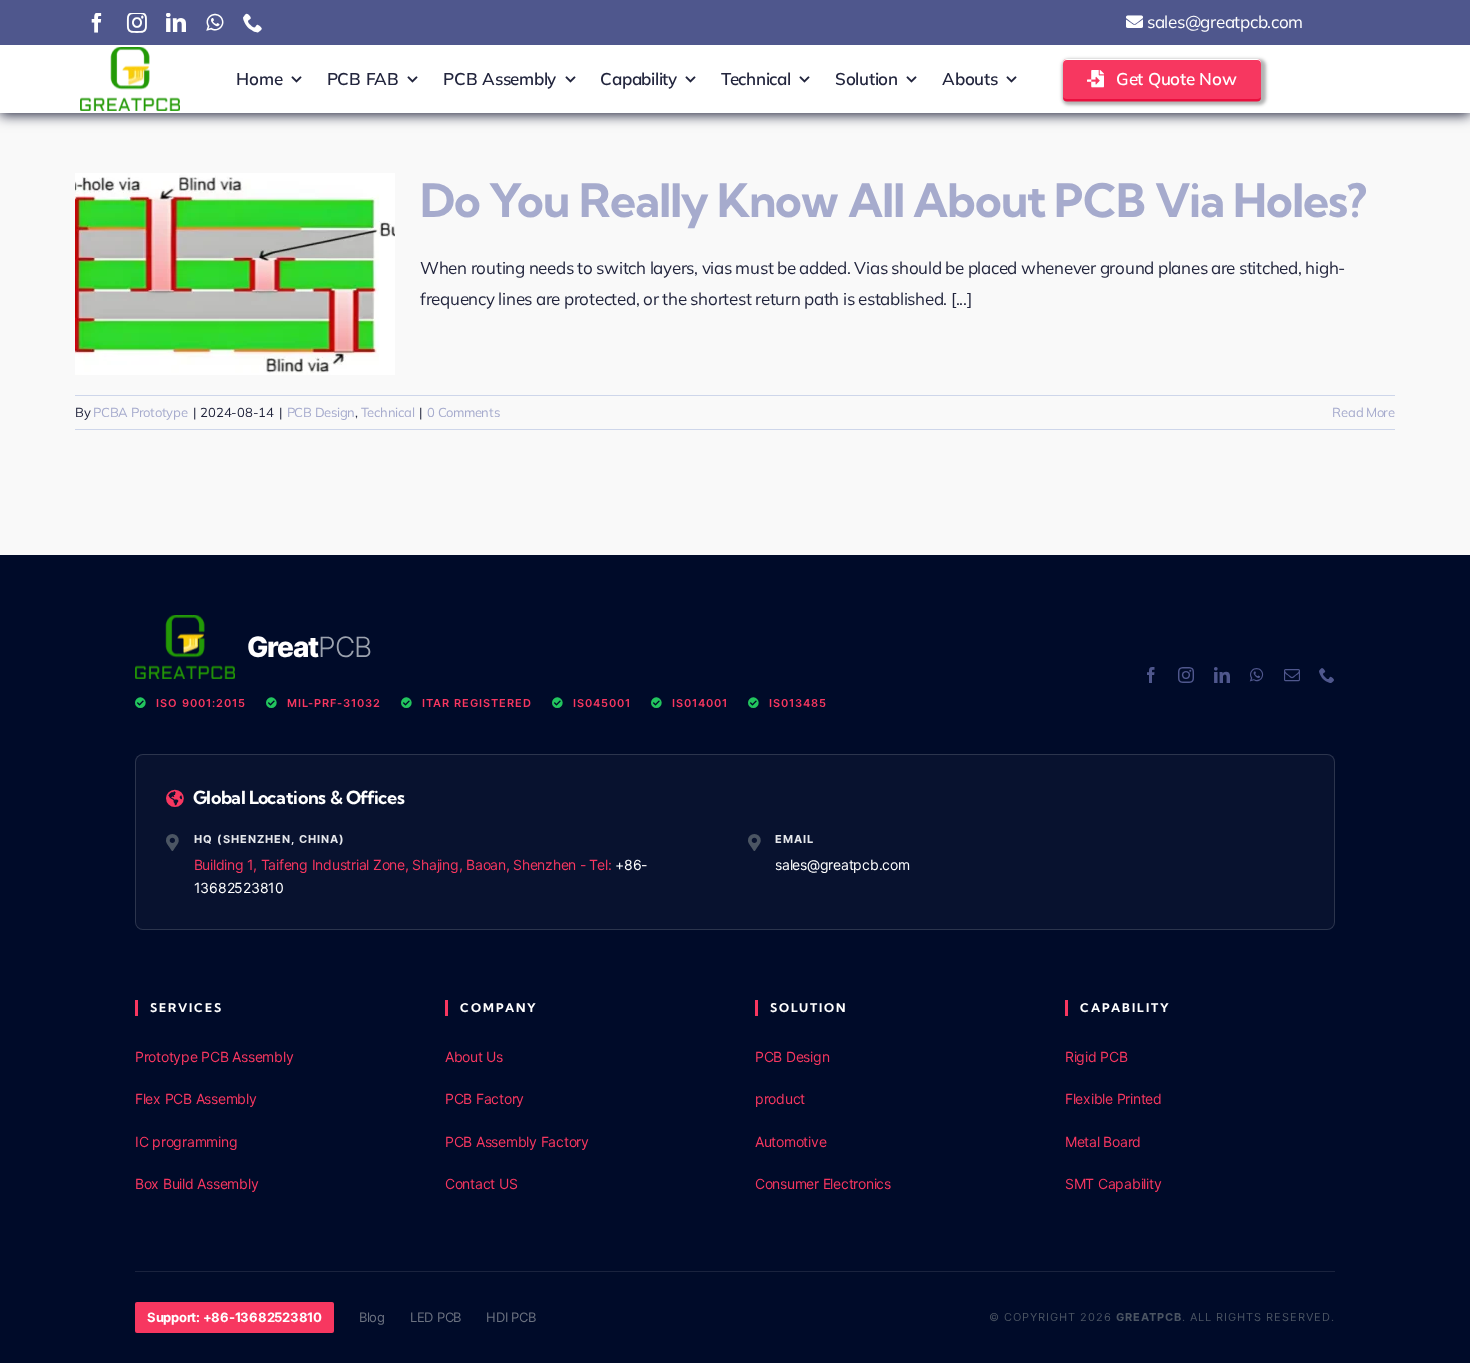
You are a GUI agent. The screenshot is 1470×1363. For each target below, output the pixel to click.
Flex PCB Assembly (196, 1098)
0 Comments (463, 412)
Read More (1363, 412)
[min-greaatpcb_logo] (130, 55)
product (780, 1098)
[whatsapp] (214, 23)
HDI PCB (510, 1317)
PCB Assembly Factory (517, 1141)
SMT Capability (1113, 1183)
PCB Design (321, 412)
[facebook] (97, 23)
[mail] (1292, 675)
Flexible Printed (1113, 1098)
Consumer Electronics (823, 1183)
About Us (474, 1056)
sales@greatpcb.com (1223, 21)
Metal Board (1103, 1141)
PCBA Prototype (140, 412)
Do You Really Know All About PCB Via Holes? (893, 200)
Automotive (790, 1141)
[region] (260, 1218)
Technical (388, 412)
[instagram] (137, 23)
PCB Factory (484, 1098)
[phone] (253, 23)
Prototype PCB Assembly (214, 1056)
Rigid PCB (1096, 1056)
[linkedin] (176, 23)
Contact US (481, 1183)
